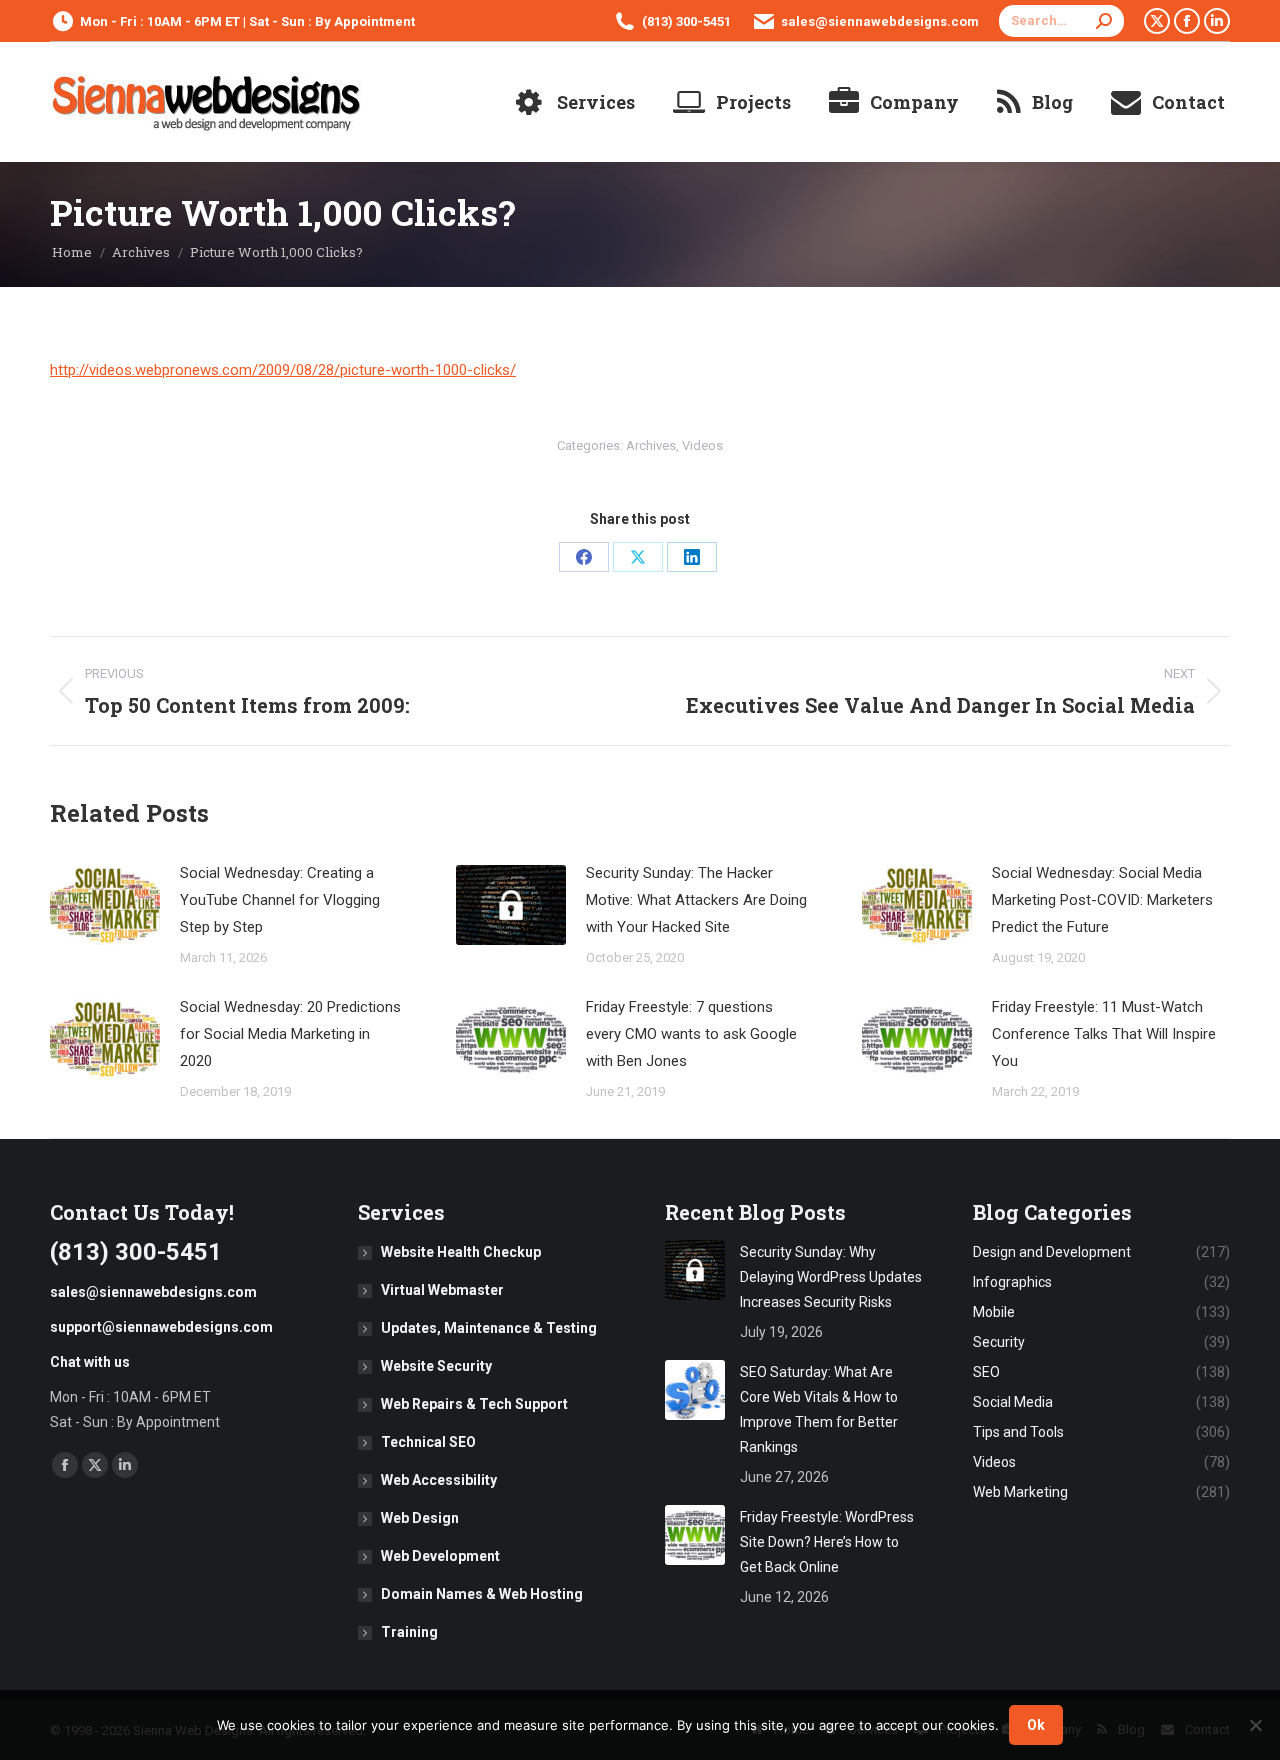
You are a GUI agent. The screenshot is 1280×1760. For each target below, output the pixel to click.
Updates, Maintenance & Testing (489, 1328)
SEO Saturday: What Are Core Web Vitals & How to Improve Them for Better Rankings (819, 1409)
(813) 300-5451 (686, 21)
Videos (702, 445)
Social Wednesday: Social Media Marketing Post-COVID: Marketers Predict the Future (1102, 900)
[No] (1255, 1725)
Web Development (440, 1556)
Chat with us (90, 1362)
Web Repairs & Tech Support (474, 1404)
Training (409, 1632)
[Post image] (105, 905)
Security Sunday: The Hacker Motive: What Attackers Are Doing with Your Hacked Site (696, 900)
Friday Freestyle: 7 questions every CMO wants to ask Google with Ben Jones (691, 1034)
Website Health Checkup (461, 1252)
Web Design (420, 1518)
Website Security (436, 1366)
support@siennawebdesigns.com (161, 1327)
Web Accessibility (439, 1480)
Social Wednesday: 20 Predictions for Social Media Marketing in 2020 (290, 1034)
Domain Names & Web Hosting (482, 1594)
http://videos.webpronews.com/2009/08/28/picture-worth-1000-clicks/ (283, 370)
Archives (651, 445)
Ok (1036, 1725)
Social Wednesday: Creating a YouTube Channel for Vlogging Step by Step (280, 900)
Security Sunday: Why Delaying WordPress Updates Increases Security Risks (831, 1277)
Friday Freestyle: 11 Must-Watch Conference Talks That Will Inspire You (1104, 1034)
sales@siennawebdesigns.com (880, 21)
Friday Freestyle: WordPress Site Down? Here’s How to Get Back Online (827, 1542)
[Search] (1104, 21)
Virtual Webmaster (442, 1290)
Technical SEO (428, 1442)
